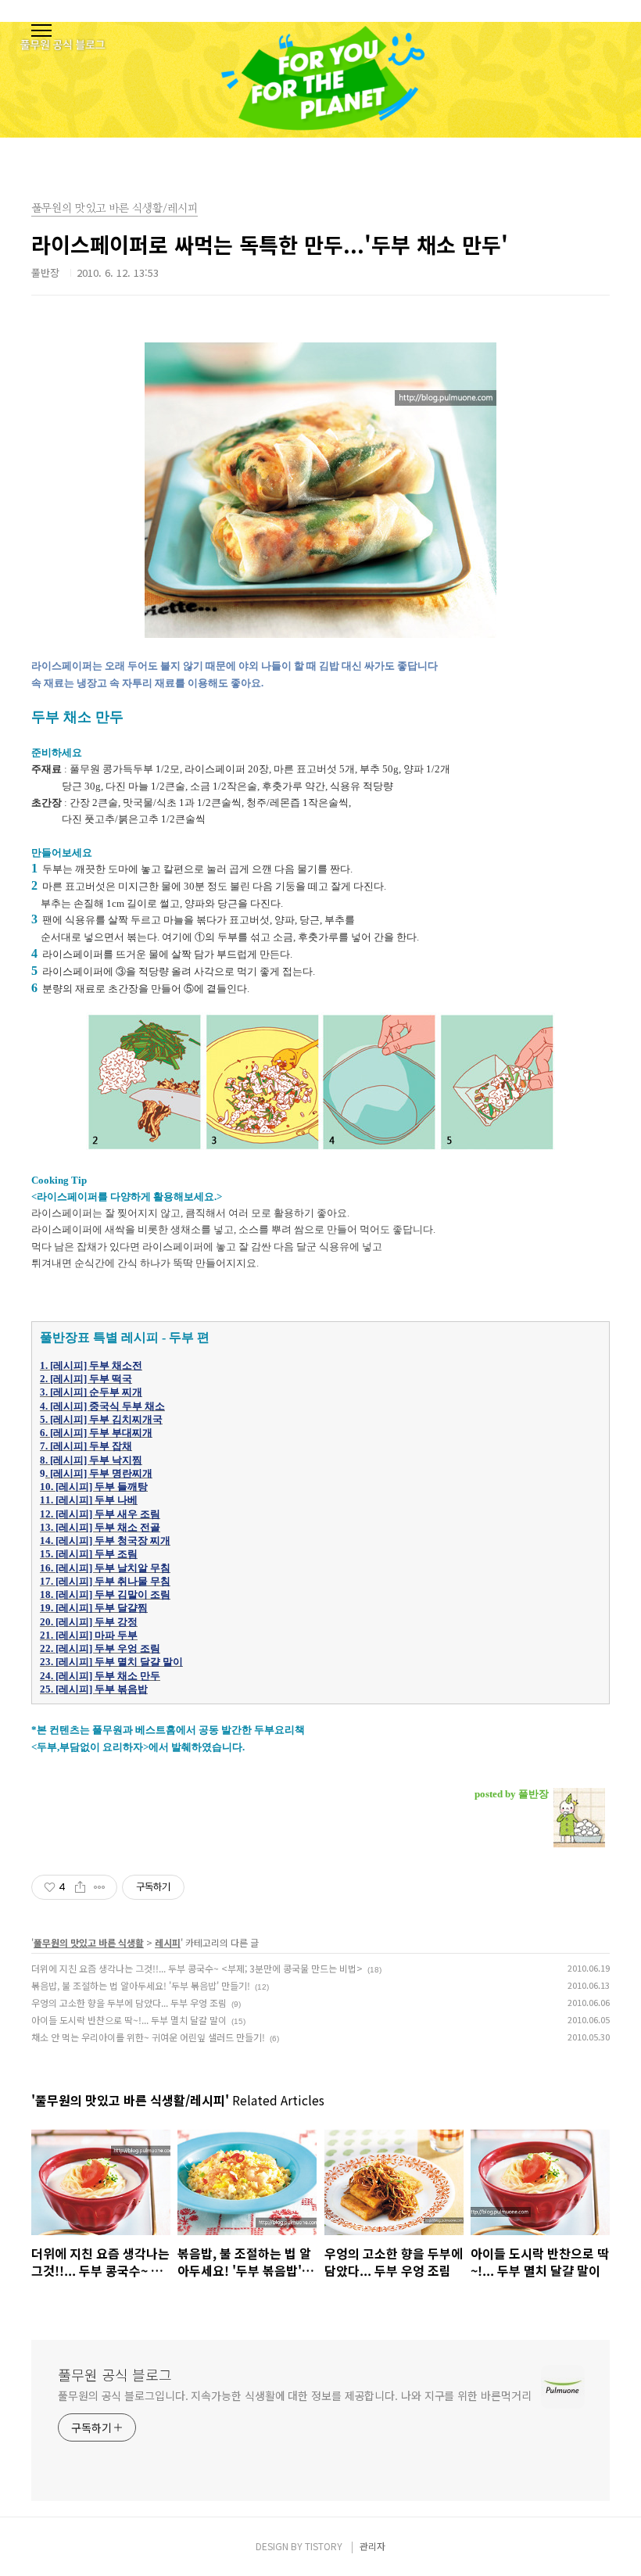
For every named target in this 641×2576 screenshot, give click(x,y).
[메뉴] (41, 31)
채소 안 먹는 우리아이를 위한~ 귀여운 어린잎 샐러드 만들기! (148, 2037)
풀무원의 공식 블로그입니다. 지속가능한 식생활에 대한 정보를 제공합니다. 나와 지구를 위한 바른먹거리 (294, 2395)
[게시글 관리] (100, 1887)
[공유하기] (80, 1887)
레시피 (168, 1942)
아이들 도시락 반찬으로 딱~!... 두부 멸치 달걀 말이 (129, 2020)
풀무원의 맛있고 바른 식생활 (89, 1942)
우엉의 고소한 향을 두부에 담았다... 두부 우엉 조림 (129, 2003)
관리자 (372, 2546)
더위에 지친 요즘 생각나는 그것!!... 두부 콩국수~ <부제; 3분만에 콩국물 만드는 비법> (197, 1968)
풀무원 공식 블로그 (115, 2374)
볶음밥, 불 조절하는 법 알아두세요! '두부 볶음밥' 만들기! (141, 1985)
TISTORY (324, 2546)
